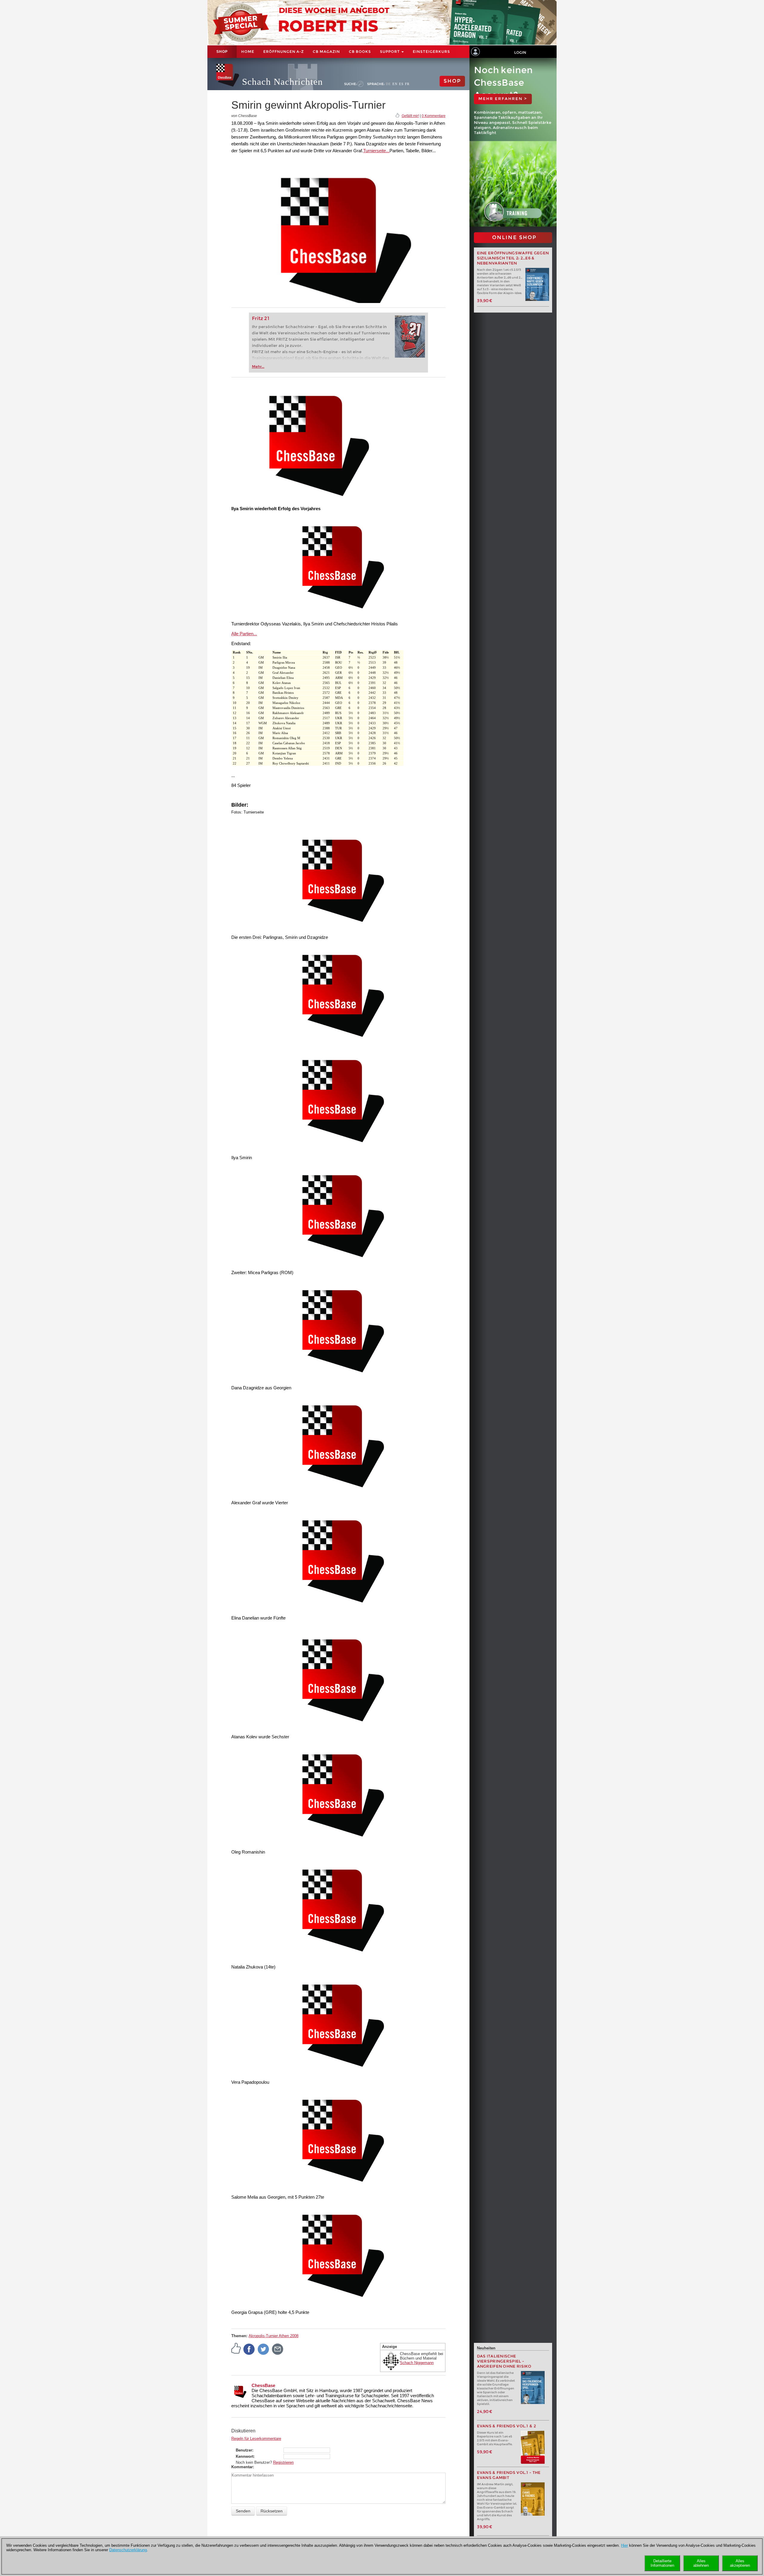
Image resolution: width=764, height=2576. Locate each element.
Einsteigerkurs (431, 51)
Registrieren (283, 2462)
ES (401, 84)
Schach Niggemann (417, 2363)
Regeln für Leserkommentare (256, 2439)
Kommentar (242, 2467)
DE (388, 84)
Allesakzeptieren (740, 2563)
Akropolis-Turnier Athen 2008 (274, 2336)
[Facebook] (249, 2349)
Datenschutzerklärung (128, 2550)
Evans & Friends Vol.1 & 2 (507, 2426)
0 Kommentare (434, 116)
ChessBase (263, 2385)
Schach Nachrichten (282, 82)
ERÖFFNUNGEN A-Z (284, 51)
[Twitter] (264, 2349)
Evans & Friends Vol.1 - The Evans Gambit (509, 2475)
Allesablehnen (701, 2563)
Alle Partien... (244, 634)
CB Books (360, 51)
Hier (624, 2545)
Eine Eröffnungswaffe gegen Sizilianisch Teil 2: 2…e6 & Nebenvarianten (513, 258)
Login (520, 52)
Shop (222, 52)
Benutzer (244, 2450)
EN (395, 84)
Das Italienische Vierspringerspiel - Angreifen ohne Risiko (504, 2361)
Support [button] (390, 51)
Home (248, 51)
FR (407, 84)
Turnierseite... (376, 151)
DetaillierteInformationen (662, 2563)
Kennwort (245, 2456)
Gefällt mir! (410, 116)
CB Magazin (326, 51)
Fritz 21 (261, 318)
